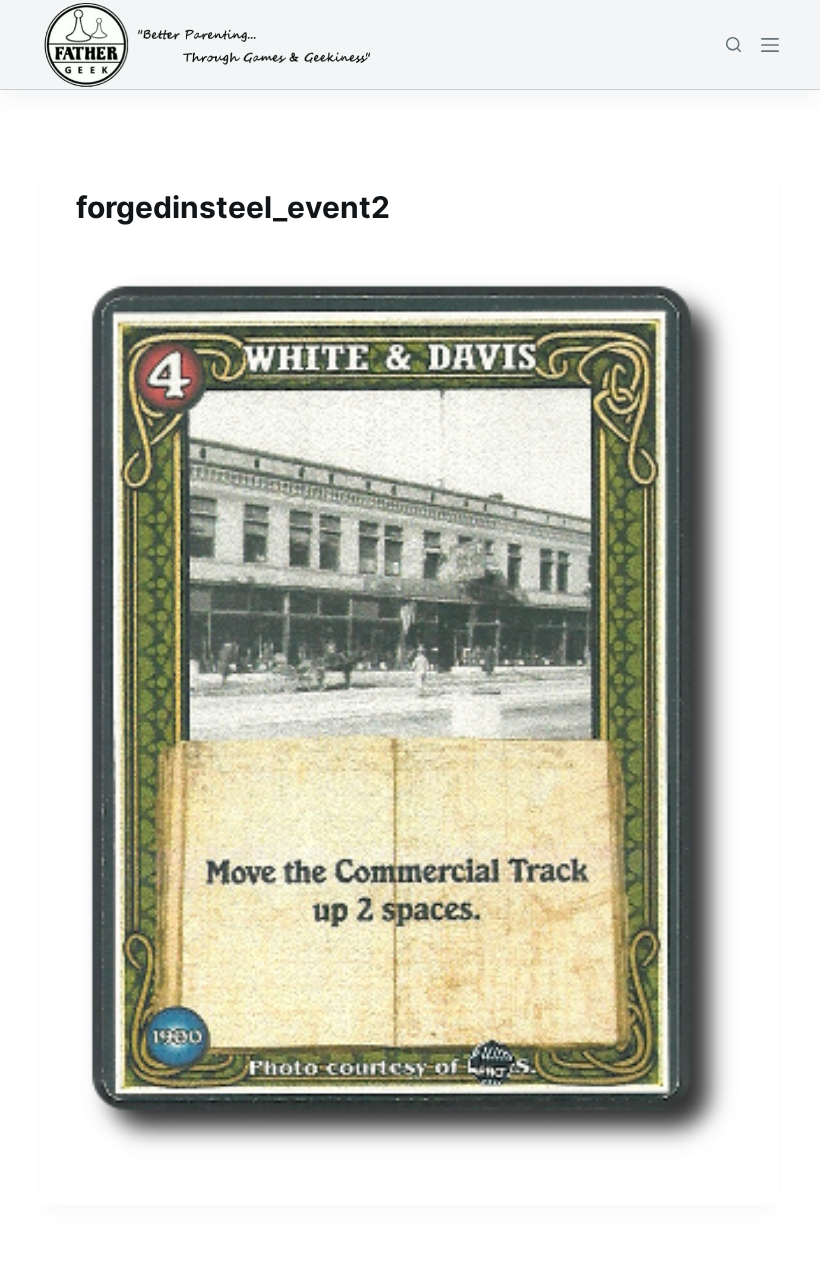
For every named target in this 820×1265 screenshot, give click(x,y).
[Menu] (770, 45)
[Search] (733, 44)
